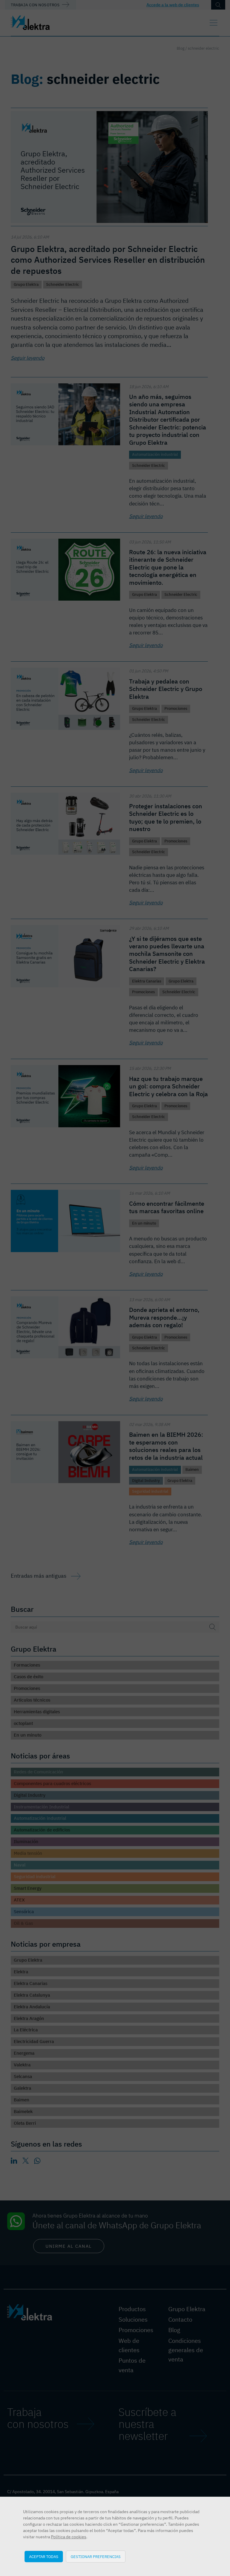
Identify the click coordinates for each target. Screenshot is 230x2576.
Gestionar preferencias (96, 2557)
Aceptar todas (44, 2557)
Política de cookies (69, 2537)
